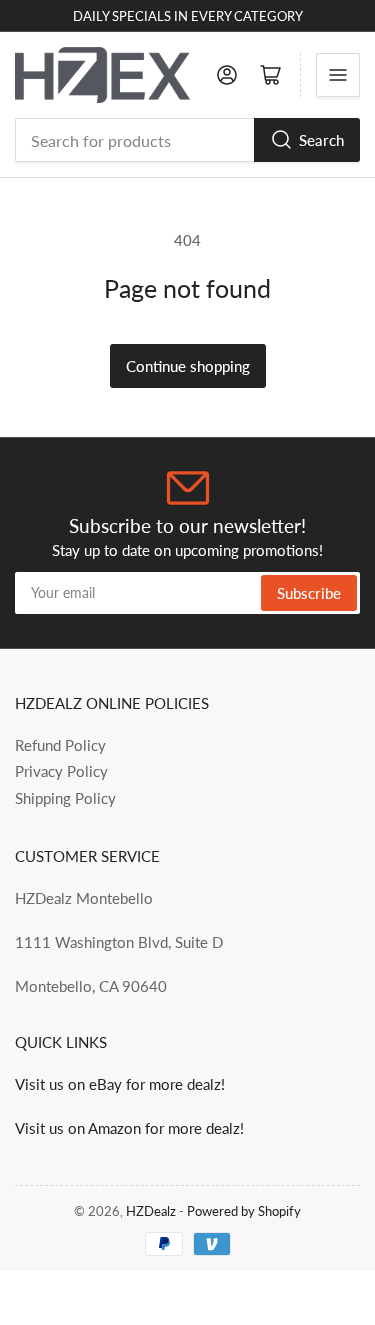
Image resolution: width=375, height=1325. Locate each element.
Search (321, 140)
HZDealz (151, 1211)
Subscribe (309, 593)
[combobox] (187, 140)
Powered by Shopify (244, 1211)
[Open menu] (338, 75)
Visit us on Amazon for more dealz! (129, 1128)
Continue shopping (188, 366)
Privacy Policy (61, 771)
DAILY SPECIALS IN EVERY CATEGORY (188, 16)
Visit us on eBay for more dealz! (120, 1084)
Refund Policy (60, 745)
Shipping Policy (65, 798)
